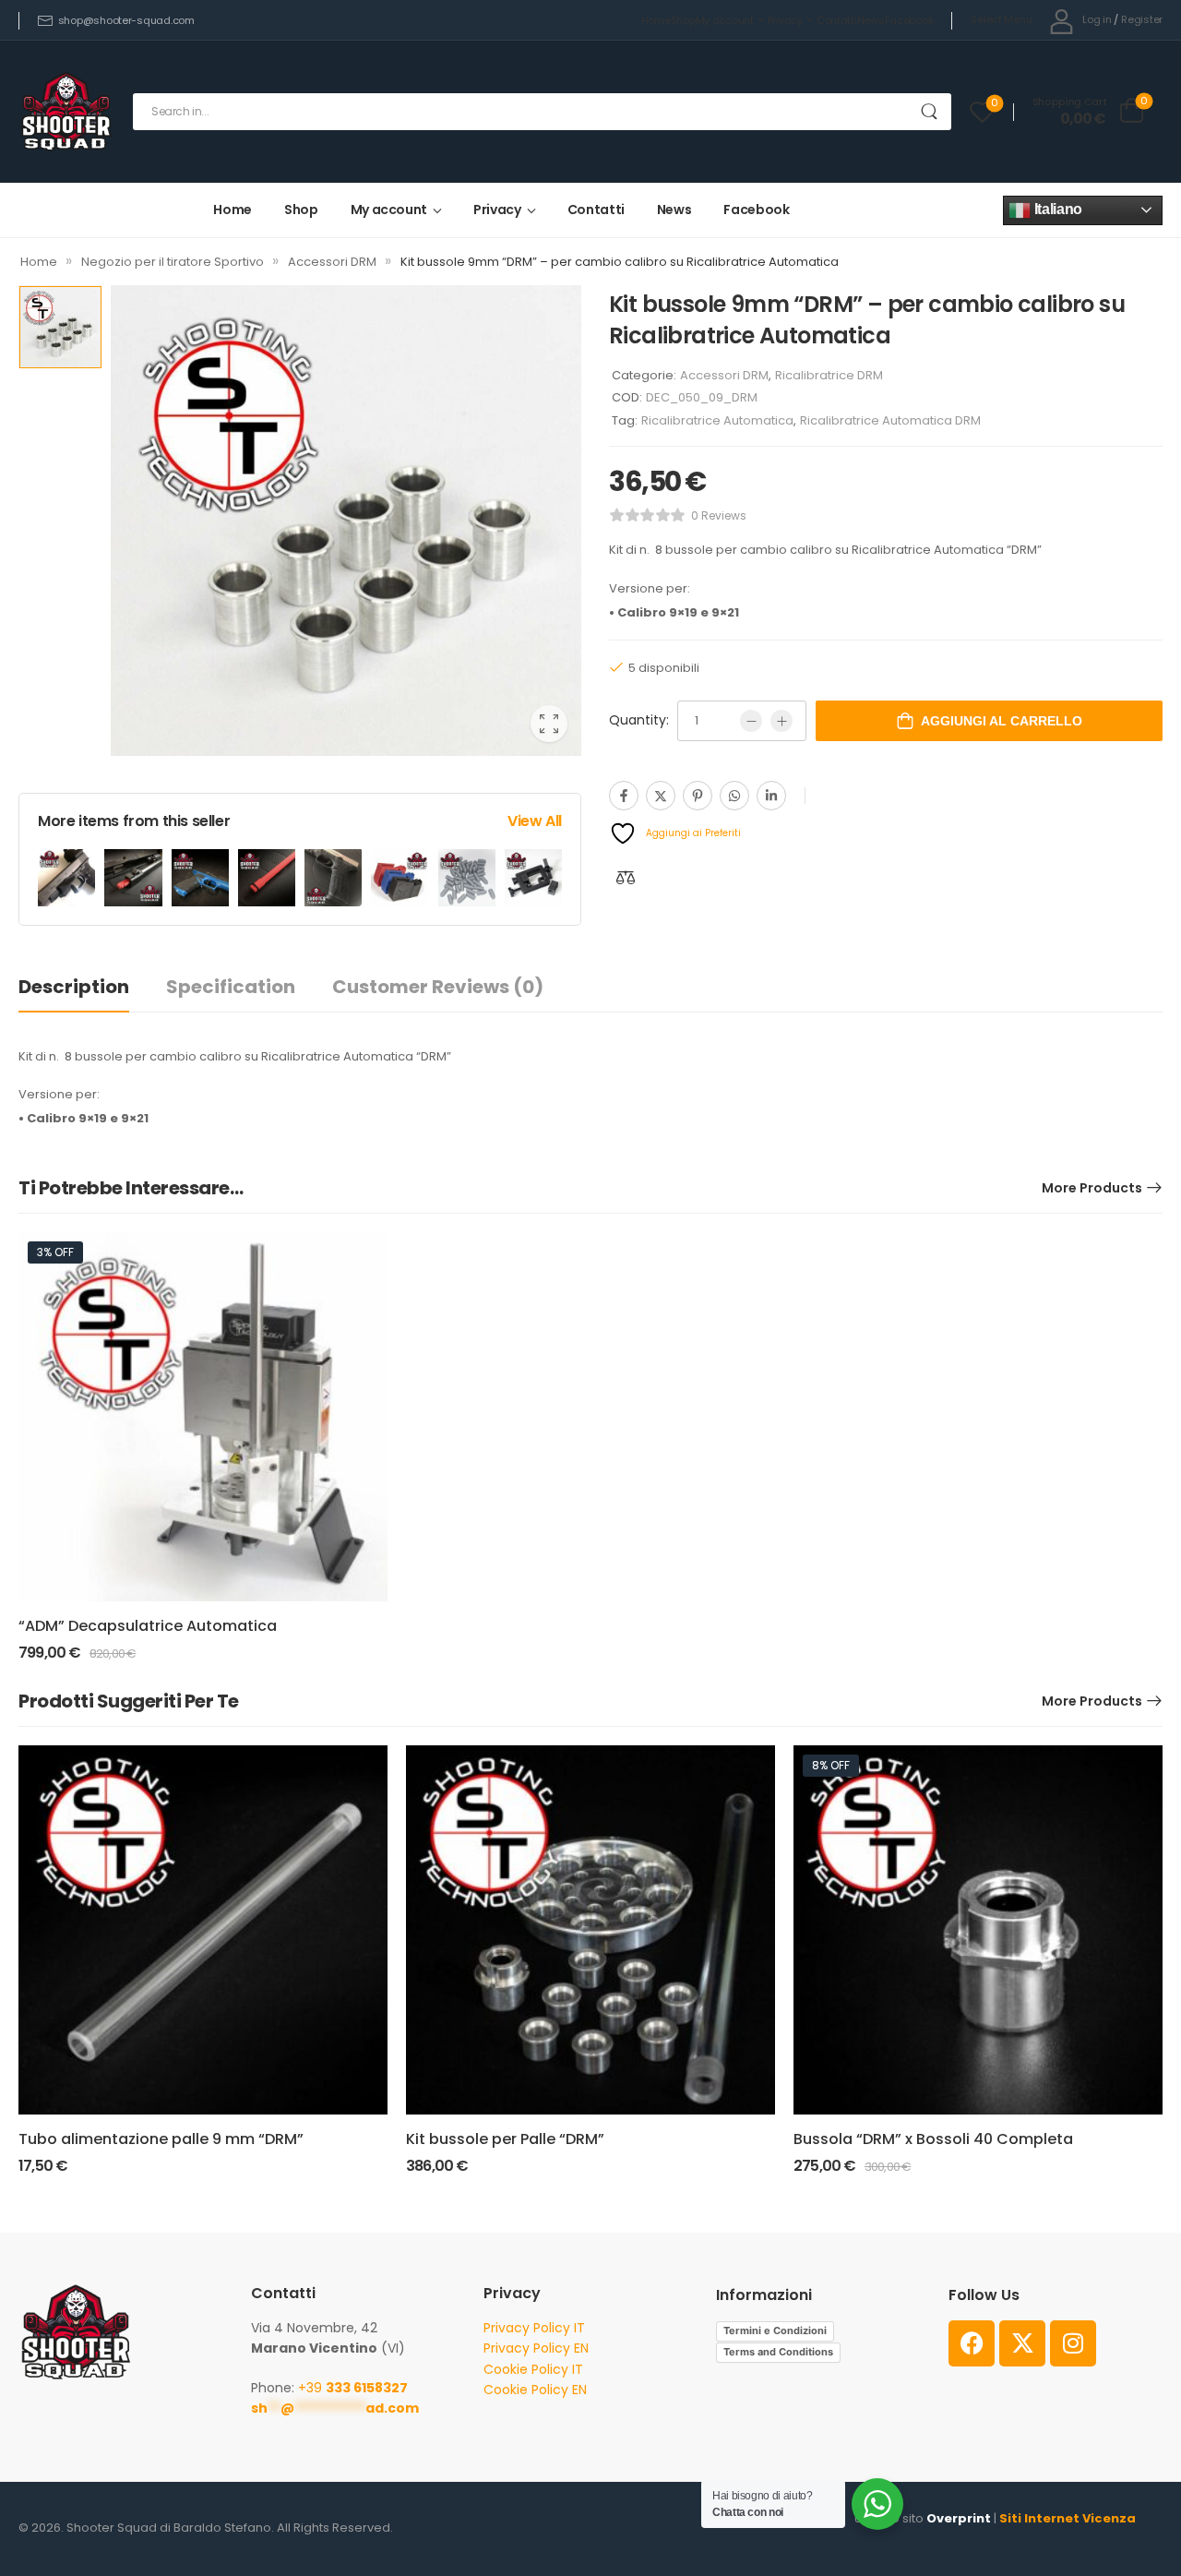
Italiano (1056, 209)
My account (725, 20)
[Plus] (781, 721)
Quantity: (639, 720)
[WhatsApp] (734, 796)
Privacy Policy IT (534, 2328)
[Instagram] (1073, 2343)
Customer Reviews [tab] (438, 987)
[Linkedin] (771, 796)
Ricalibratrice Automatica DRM (890, 420)
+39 (353, 2388)
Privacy (785, 20)
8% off (831, 1765)
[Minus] (751, 721)
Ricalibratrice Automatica (717, 420)
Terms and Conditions (778, 2352)
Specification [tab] (231, 987)
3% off (55, 1252)
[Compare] (626, 877)
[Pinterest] (698, 796)
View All (535, 821)
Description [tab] (74, 987)
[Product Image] (346, 521)
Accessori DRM (332, 262)
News (871, 20)
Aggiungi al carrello (1002, 721)
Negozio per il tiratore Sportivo (173, 262)
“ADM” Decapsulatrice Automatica (148, 1626)
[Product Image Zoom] (549, 724)
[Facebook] (624, 796)
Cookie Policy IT (533, 2369)
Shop (683, 20)
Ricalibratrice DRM (829, 375)
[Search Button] (929, 112)
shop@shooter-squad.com (126, 20)
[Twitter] (661, 796)
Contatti (837, 20)
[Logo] (66, 111)
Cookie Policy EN (535, 2390)
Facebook (909, 20)
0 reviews (719, 515)
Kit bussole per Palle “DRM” (505, 2139)
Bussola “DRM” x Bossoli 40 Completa (933, 2139)
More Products (1092, 1188)
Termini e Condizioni (775, 2330)
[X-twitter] (1022, 2343)
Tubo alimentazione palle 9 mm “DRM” (161, 2139)
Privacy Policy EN (536, 2348)
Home (656, 20)
